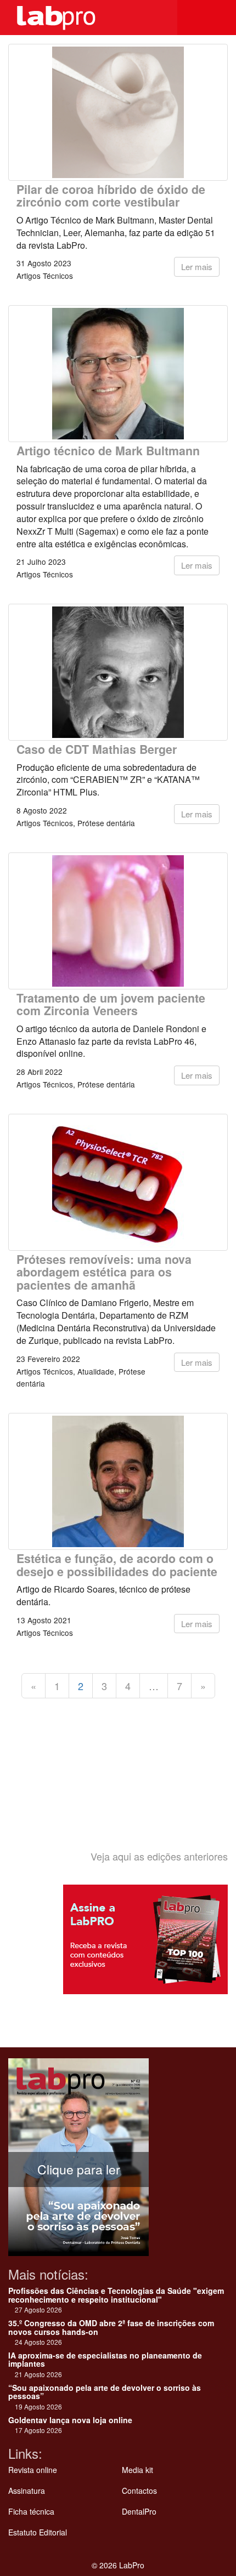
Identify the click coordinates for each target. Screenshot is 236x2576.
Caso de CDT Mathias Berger (97, 749)
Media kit (137, 2470)
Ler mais (197, 267)
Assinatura (27, 2491)
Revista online (33, 2470)
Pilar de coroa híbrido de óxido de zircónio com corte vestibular (111, 196)
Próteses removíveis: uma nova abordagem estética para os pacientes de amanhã (104, 1272)
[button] (220, 18)
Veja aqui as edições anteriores (159, 1856)
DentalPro (139, 2511)
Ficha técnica (31, 2511)
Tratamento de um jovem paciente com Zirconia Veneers (111, 1004)
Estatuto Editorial (38, 2532)
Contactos (139, 2491)
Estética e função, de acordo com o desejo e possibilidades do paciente (117, 1565)
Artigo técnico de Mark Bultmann (108, 451)
